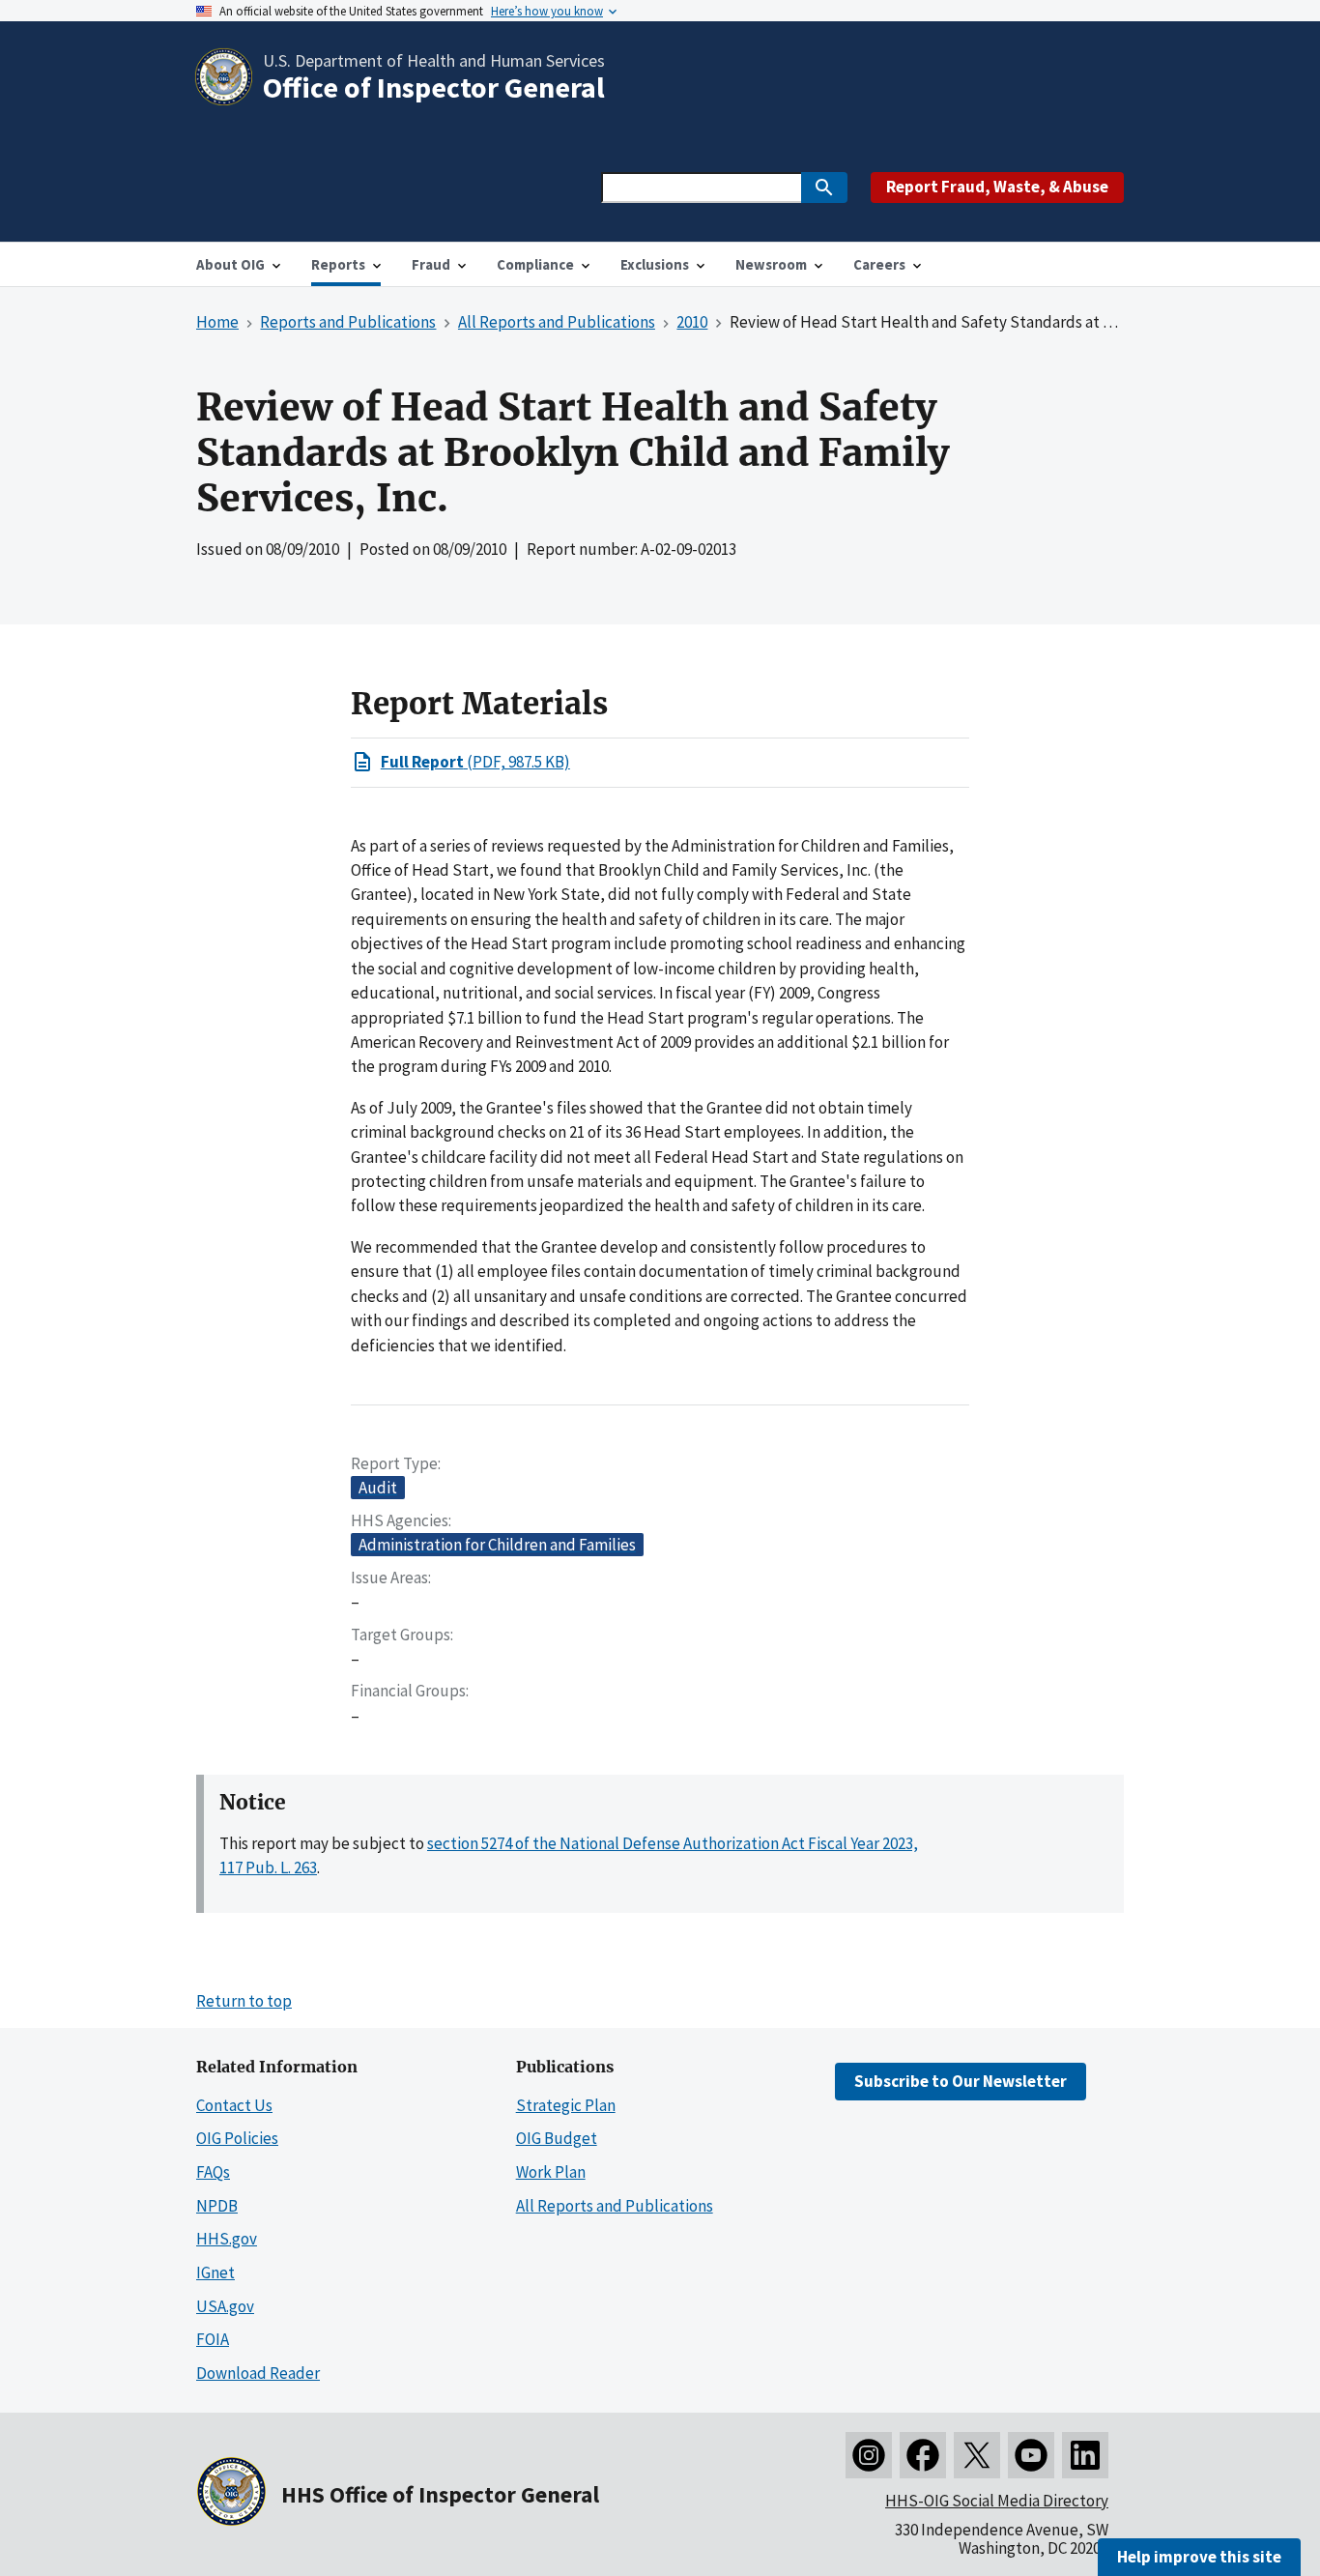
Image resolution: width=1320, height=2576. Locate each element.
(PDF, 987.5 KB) (475, 762)
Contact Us (234, 2105)
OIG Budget (557, 2138)
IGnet (215, 2272)
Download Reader (258, 2373)
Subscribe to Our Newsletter (961, 2081)
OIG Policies (237, 2138)
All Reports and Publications (615, 2206)
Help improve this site (1199, 2557)
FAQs (213, 2172)
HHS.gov (227, 2239)
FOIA (213, 2339)
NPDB (217, 2206)
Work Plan (551, 2172)
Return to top (244, 2001)
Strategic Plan (566, 2105)
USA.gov (225, 2306)
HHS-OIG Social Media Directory (997, 2501)
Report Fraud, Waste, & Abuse (997, 187)
